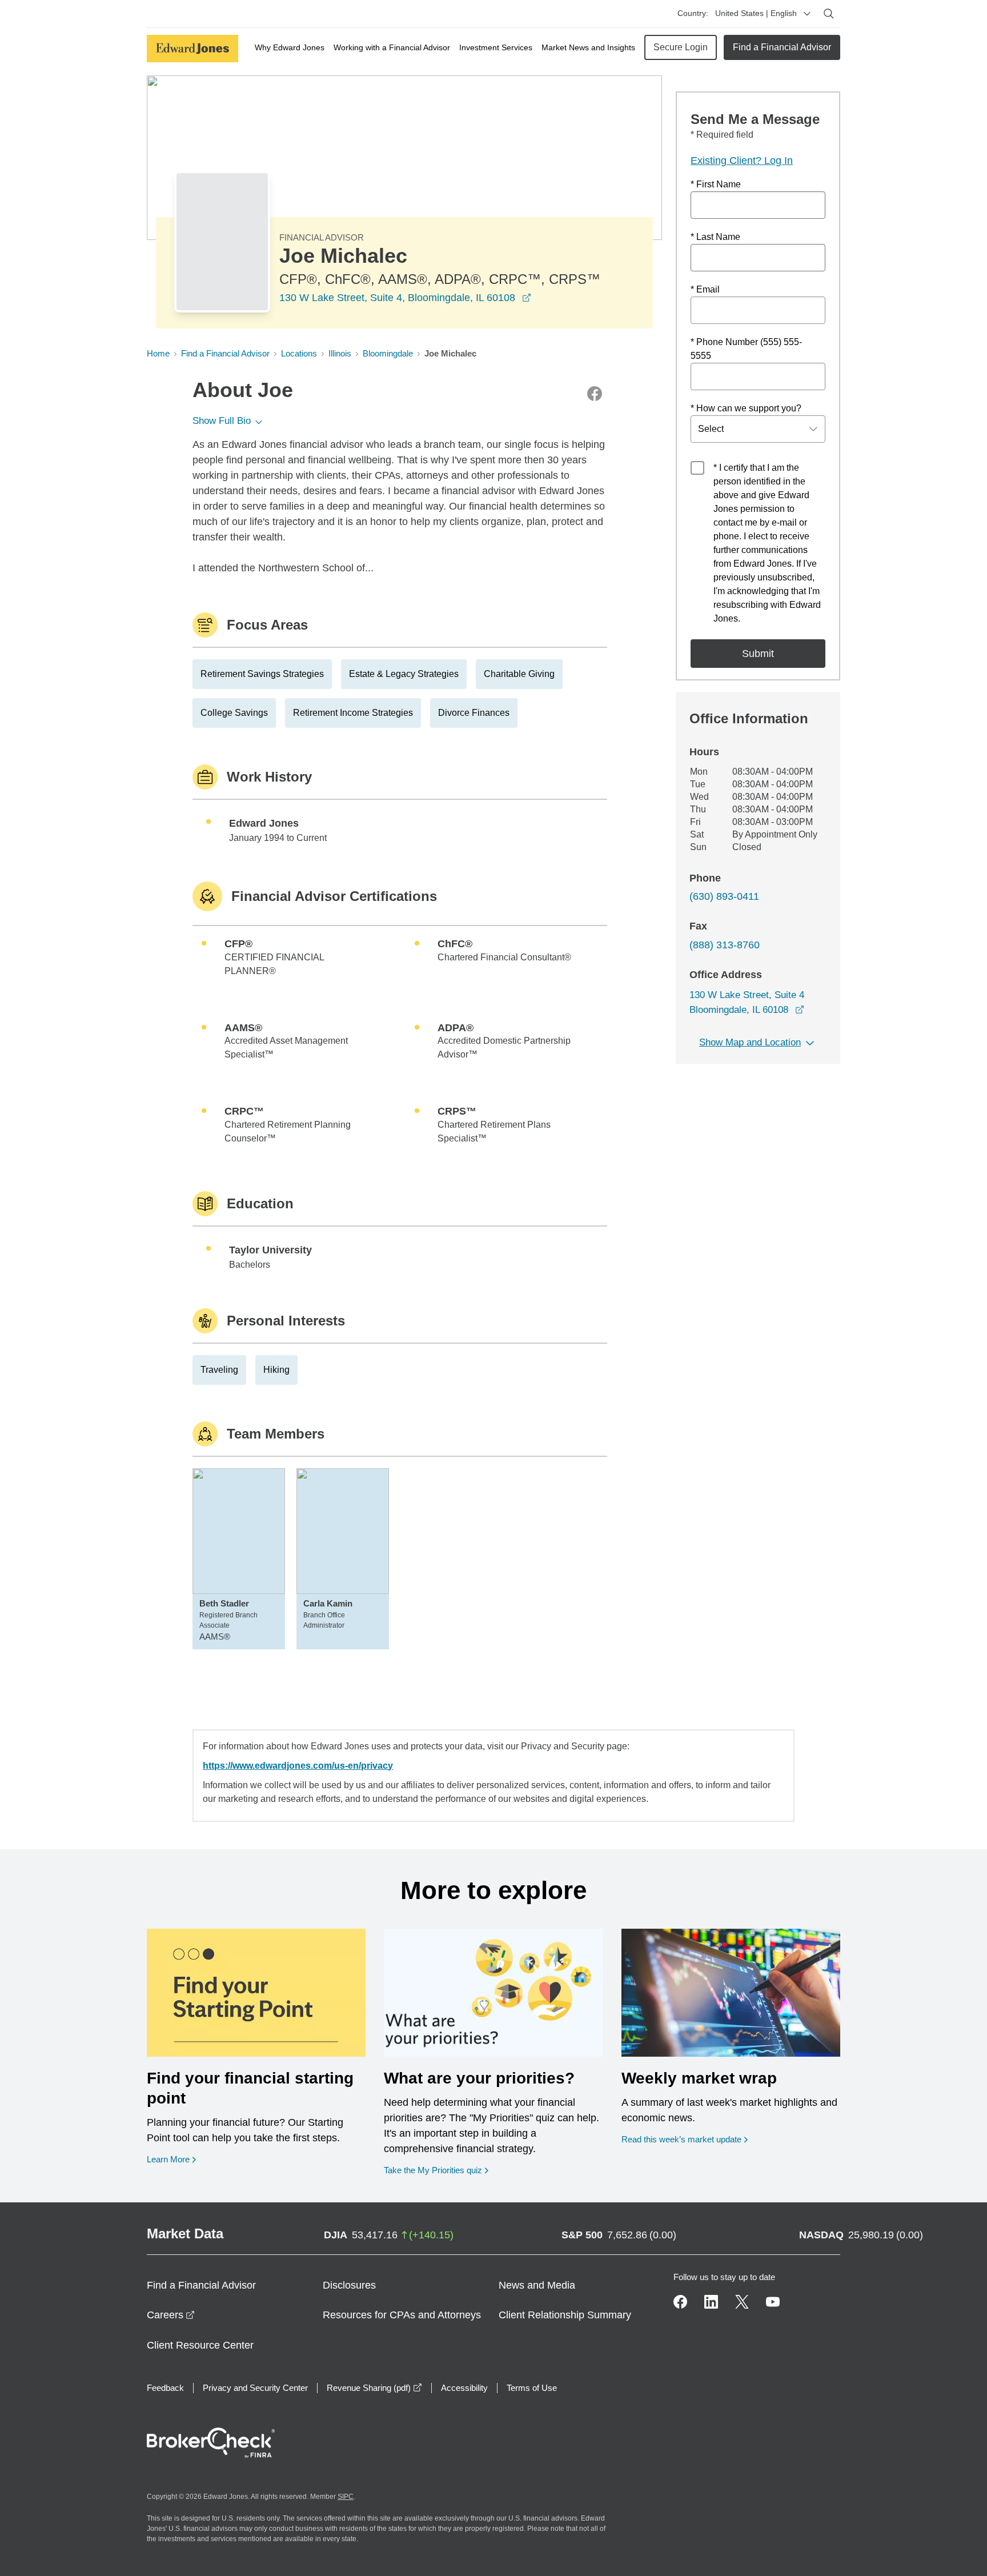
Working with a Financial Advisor (392, 47)
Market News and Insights (588, 47)
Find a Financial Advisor (782, 47)
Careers (171, 2315)
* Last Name (715, 237)
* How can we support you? (746, 408)
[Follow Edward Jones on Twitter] (742, 2302)
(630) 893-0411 (724, 896)
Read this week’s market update (681, 2139)
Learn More (171, 2159)
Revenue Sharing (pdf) (374, 2388)
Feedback (165, 2388)
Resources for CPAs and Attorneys (402, 2315)
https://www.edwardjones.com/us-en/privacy (298, 1766)
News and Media (537, 2285)
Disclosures (349, 2285)
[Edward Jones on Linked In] (711, 2302)
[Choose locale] (807, 14)
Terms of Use (532, 2388)
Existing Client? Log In (742, 161)
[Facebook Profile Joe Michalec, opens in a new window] (595, 394)
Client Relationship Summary (565, 2315)
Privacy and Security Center (255, 2388)
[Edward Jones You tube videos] (773, 2302)
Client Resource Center (200, 2345)
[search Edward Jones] (829, 14)
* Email (705, 289)
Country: (693, 13)
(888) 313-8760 (725, 945)
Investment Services (496, 47)
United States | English (756, 13)
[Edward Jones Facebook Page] (680, 2302)
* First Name (716, 184)
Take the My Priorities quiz (436, 2170)
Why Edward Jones (290, 47)
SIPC (346, 2497)
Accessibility (464, 2388)
